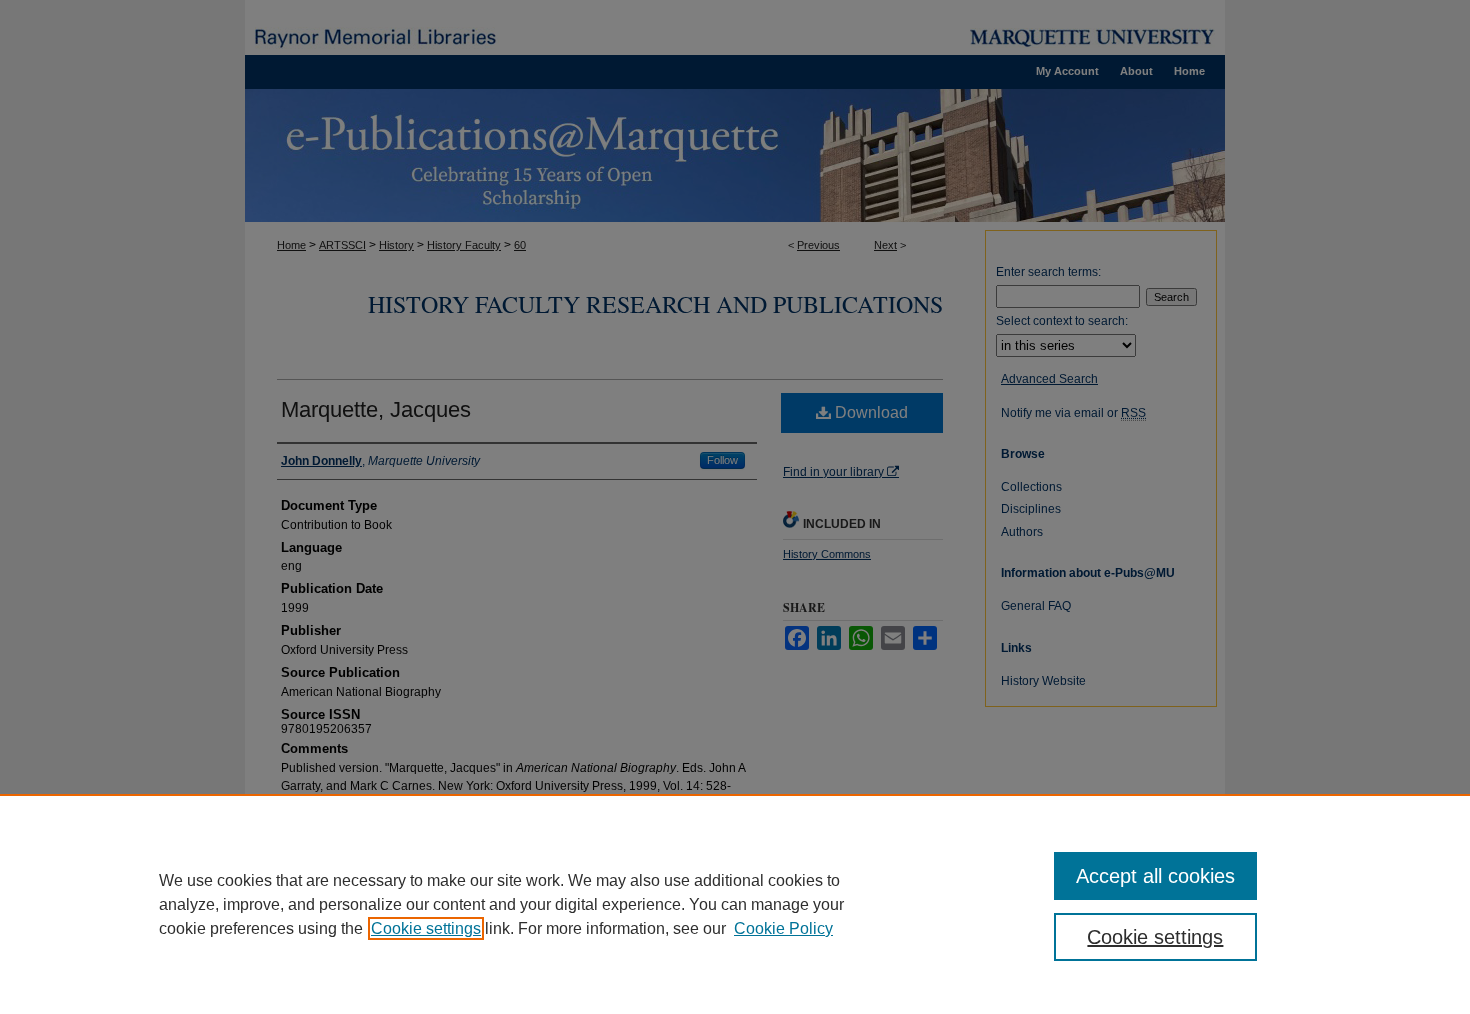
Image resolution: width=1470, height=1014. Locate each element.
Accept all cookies (1155, 876)
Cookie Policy (783, 928)
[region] (735, 904)
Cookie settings (426, 928)
